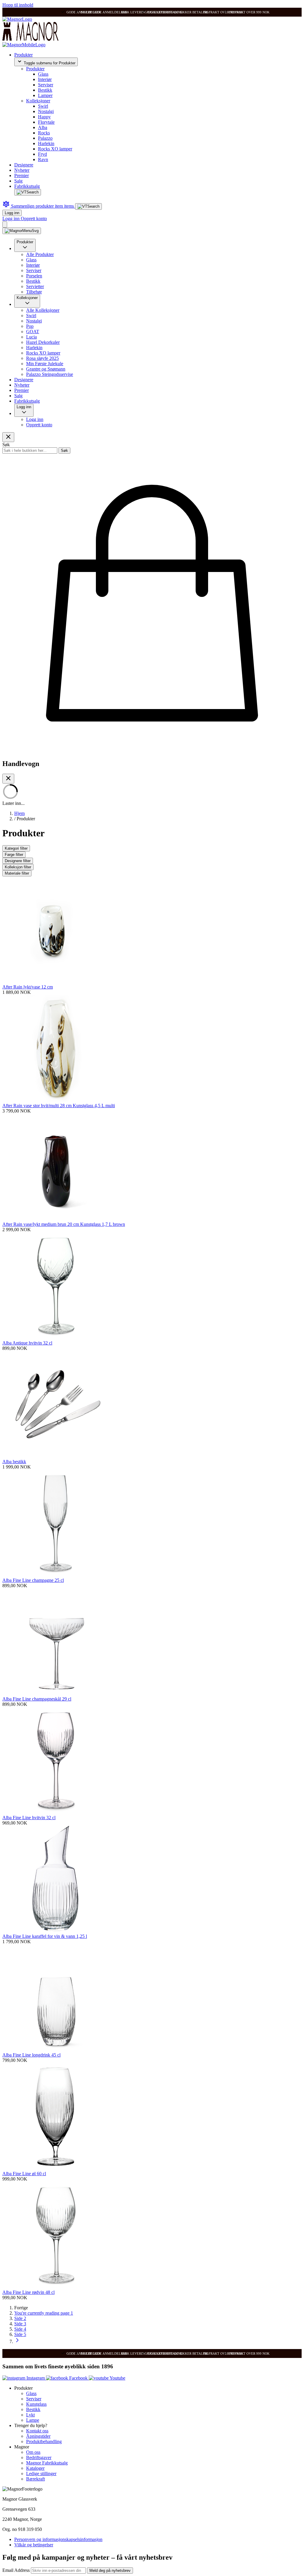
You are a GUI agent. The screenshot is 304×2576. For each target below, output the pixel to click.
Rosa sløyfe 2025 (42, 358)
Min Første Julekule (45, 364)
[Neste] (17, 2341)
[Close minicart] (8, 779)
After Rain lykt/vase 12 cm (28, 987)
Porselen (34, 276)
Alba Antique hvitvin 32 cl (27, 1343)
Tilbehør (34, 292)
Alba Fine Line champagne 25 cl (33, 1580)
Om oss (33, 2452)
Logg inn (12, 213)
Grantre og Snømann (46, 369)
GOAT (33, 332)
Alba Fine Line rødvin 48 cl (28, 2292)
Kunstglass (36, 2404)
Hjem (19, 813)
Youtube (117, 2378)
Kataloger (35, 2468)
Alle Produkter (40, 254)
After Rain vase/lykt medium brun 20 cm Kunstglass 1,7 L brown (64, 1224)
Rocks (44, 133)
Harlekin (46, 143)
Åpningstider (38, 2436)
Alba (43, 127)
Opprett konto (34, 218)
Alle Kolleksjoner (43, 310)
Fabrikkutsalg (27, 186)
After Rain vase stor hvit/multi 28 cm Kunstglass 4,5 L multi (59, 1106)
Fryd (42, 154)
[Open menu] (22, 231)
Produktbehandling (44, 2441)
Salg (18, 181)
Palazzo (45, 138)
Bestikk (45, 90)
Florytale (46, 122)
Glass (43, 74)
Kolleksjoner (38, 101)
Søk (64, 450)
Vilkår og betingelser (34, 2545)
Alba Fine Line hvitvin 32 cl (29, 1818)
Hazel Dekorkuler (43, 342)
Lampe (33, 2420)
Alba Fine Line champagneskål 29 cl (37, 1699)
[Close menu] (8, 437)
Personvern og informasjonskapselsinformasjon (58, 2539)
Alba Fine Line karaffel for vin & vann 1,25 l (45, 1936)
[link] (21, 2308)
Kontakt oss (37, 2431)
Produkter (23, 55)
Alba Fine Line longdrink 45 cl (31, 2055)
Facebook (78, 2378)
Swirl (43, 106)
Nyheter (22, 170)
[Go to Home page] (17, 19)
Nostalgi (46, 111)
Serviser (46, 85)
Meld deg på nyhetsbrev (110, 2571)
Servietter (35, 286)
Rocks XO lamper (55, 149)
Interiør (45, 79)
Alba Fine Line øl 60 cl (24, 2174)
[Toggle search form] (28, 192)
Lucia (31, 337)
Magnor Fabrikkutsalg (47, 2463)
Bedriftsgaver (39, 2457)
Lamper (45, 95)
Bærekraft (35, 2479)
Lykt (30, 2415)
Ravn (43, 159)
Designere (24, 165)
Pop (30, 326)
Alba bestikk (14, 1462)
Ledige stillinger (41, 2473)
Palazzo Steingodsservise (50, 374)
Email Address (17, 2570)
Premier (22, 175)
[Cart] (5, 224)
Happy (44, 117)
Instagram (36, 2378)
